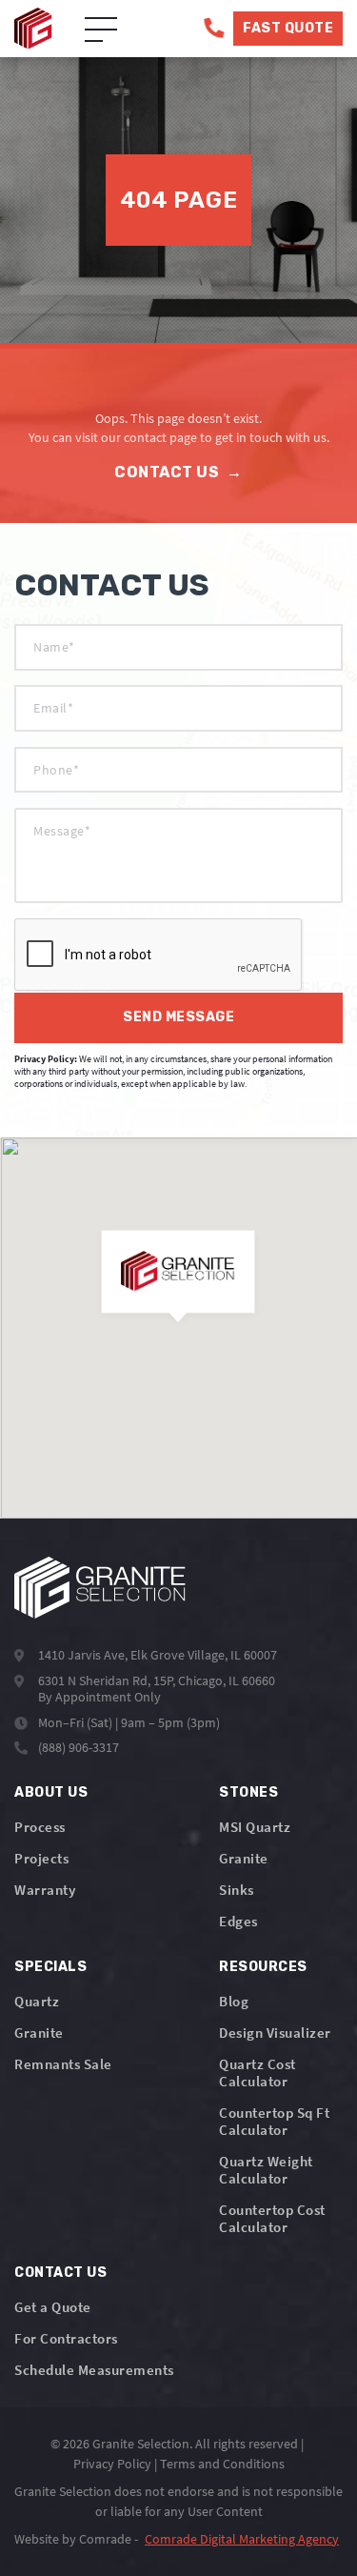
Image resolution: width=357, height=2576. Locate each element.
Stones (248, 1792)
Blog (234, 2001)
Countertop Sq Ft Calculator (274, 2121)
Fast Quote (288, 28)
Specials (50, 1967)
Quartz (37, 2001)
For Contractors (66, 2338)
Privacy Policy (112, 2464)
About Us (51, 1792)
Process (40, 1827)
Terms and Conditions (222, 2464)
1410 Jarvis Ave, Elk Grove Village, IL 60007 (158, 1655)
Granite (244, 1858)
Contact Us (178, 472)
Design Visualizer (275, 2033)
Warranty (45, 1890)
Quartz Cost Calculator (258, 2073)
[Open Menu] (101, 30)
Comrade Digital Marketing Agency (242, 2539)
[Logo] (100, 1588)
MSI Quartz (255, 1827)
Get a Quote (53, 2307)
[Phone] (214, 28)
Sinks (237, 1890)
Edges (238, 1921)
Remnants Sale (63, 2064)
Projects (41, 1858)
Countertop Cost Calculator (272, 2218)
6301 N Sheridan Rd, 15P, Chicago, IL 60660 (157, 1680)
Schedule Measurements (94, 2370)
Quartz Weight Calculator (266, 2170)
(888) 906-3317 (79, 1747)
